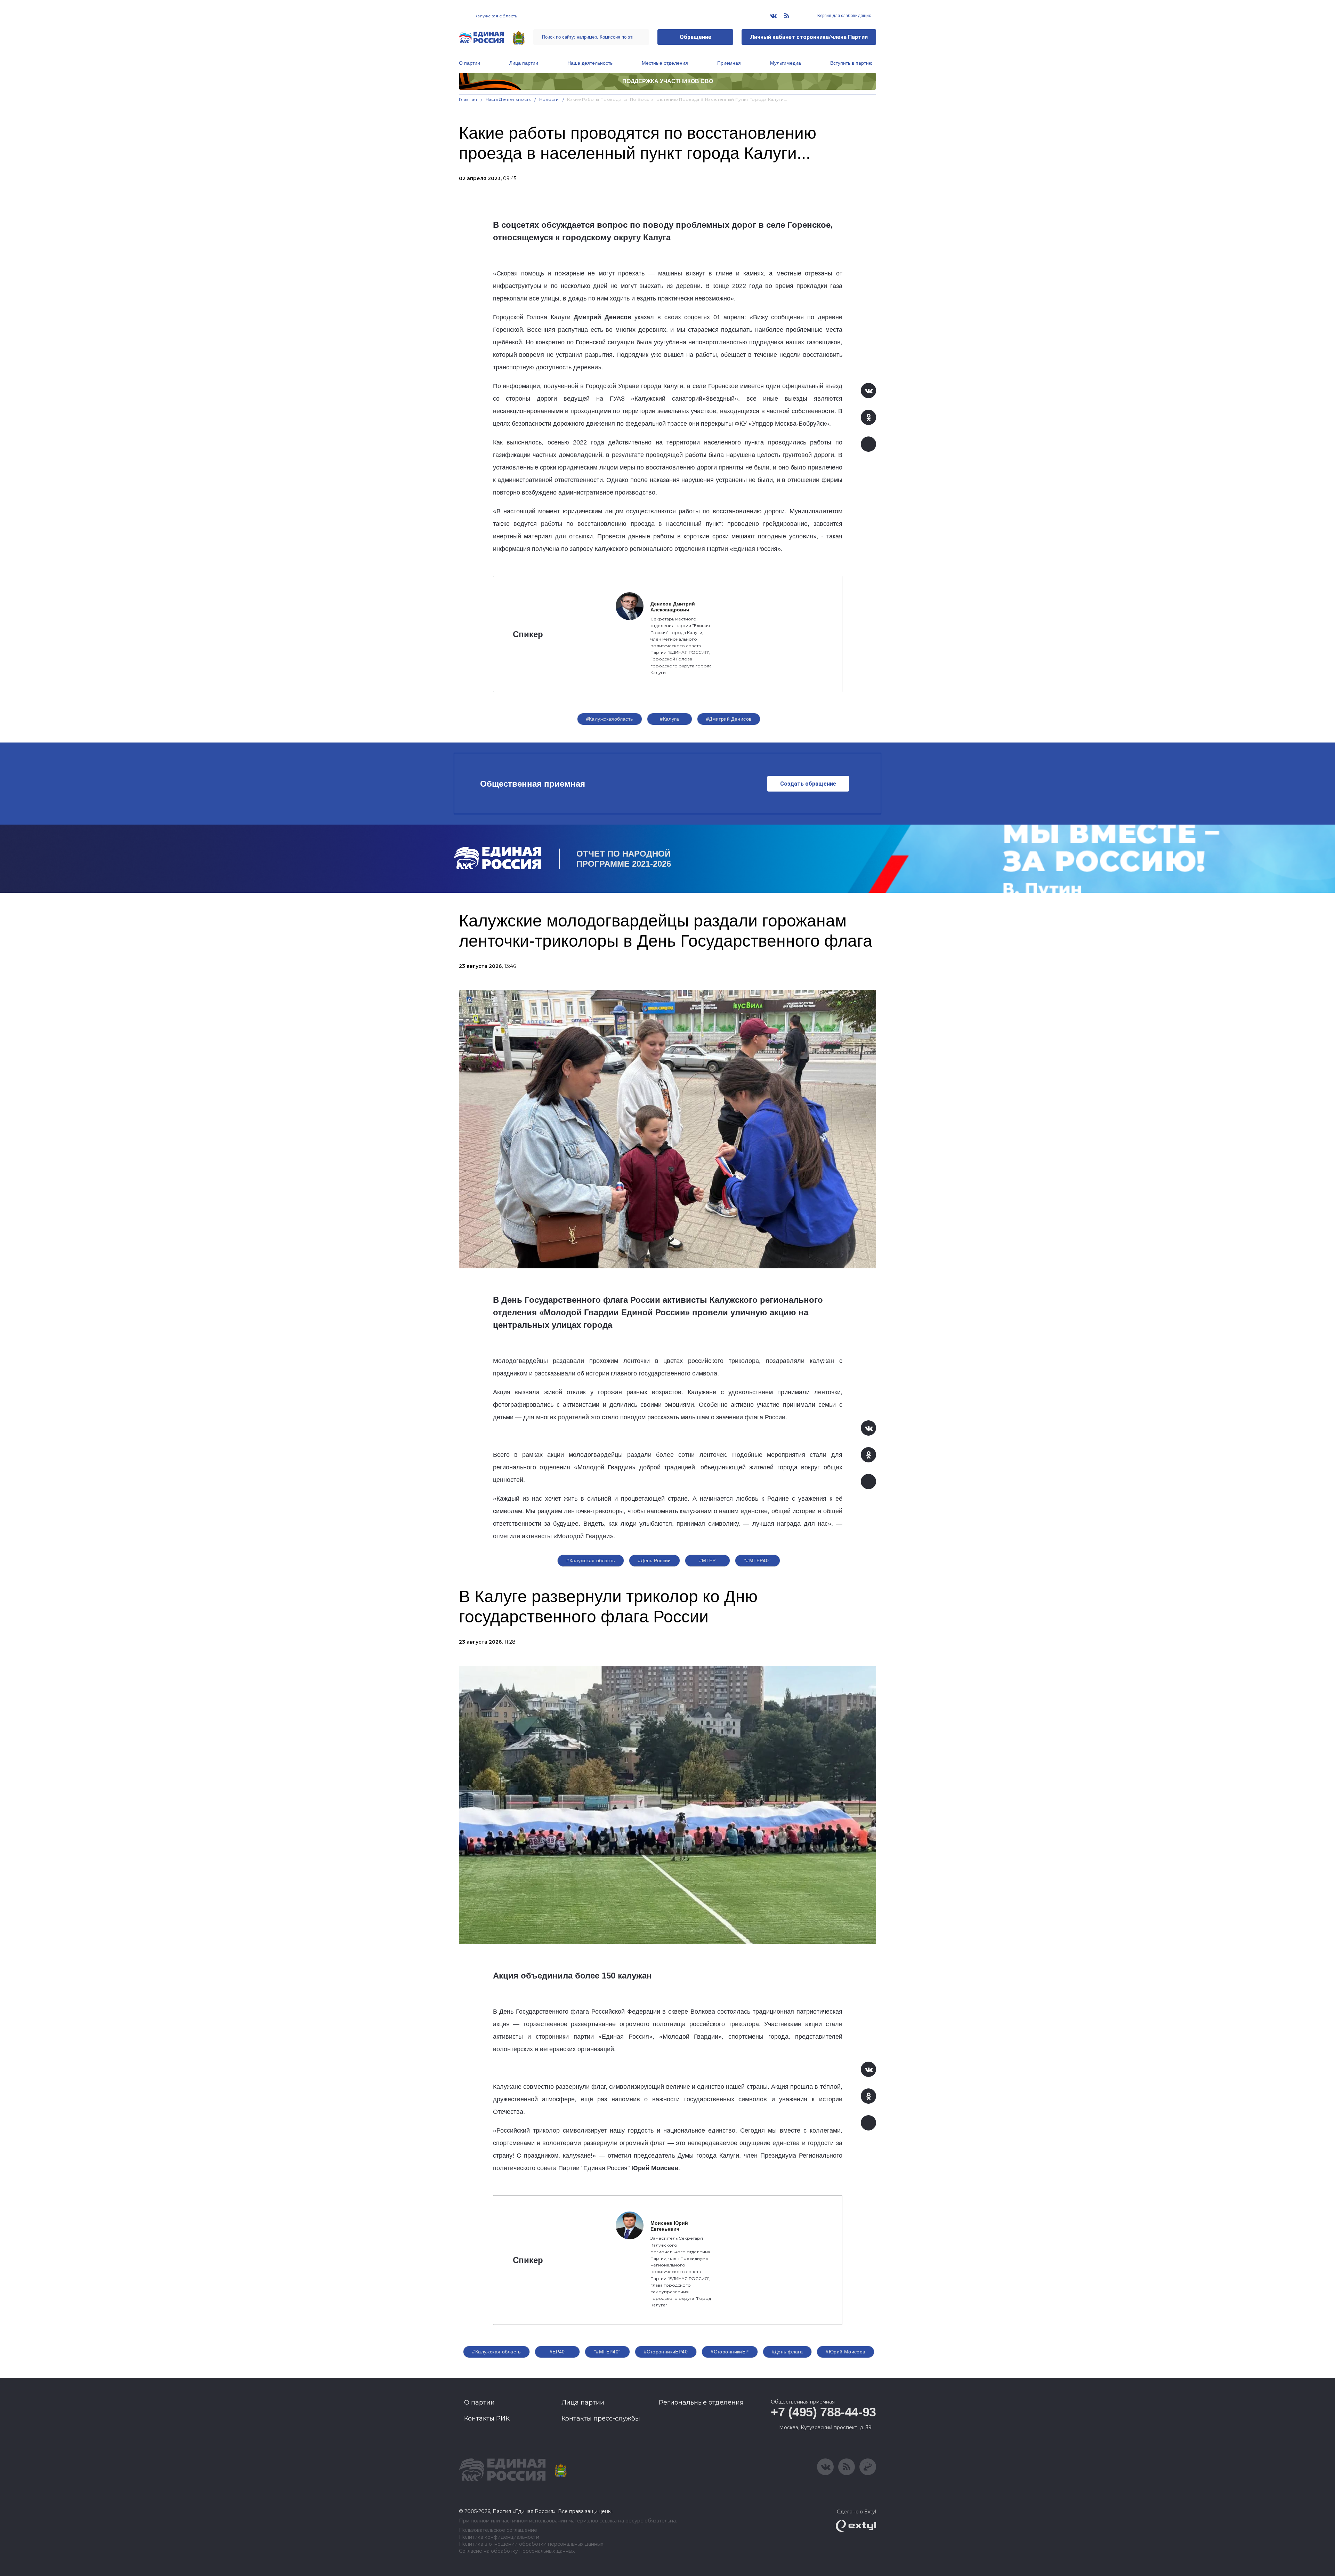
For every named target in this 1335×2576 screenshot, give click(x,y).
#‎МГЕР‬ (707, 1560)
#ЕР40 (557, 2352)
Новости (549, 99)
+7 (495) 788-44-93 (823, 2412)
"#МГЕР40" (758, 1560)
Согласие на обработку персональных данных (517, 2551)
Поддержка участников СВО (668, 81)
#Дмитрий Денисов (729, 719)
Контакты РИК (487, 2418)
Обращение (695, 37)
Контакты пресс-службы (601, 2418)
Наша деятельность (590, 63)
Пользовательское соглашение (498, 2530)
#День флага (787, 2352)
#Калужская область (591, 1560)
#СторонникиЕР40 (666, 2352)
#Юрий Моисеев (845, 2352)
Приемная (729, 63)
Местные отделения (665, 63)
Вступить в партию (851, 63)
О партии (470, 63)
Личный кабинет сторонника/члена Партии (809, 37)
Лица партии (524, 63)
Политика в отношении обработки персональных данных (531, 2544)
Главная (468, 99)
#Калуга (669, 719)
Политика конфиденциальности (499, 2537)
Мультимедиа (786, 63)
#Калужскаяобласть (610, 719)
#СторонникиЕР (730, 2352)
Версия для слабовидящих (844, 16)
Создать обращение (808, 784)
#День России (654, 1560)
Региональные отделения (701, 2402)
